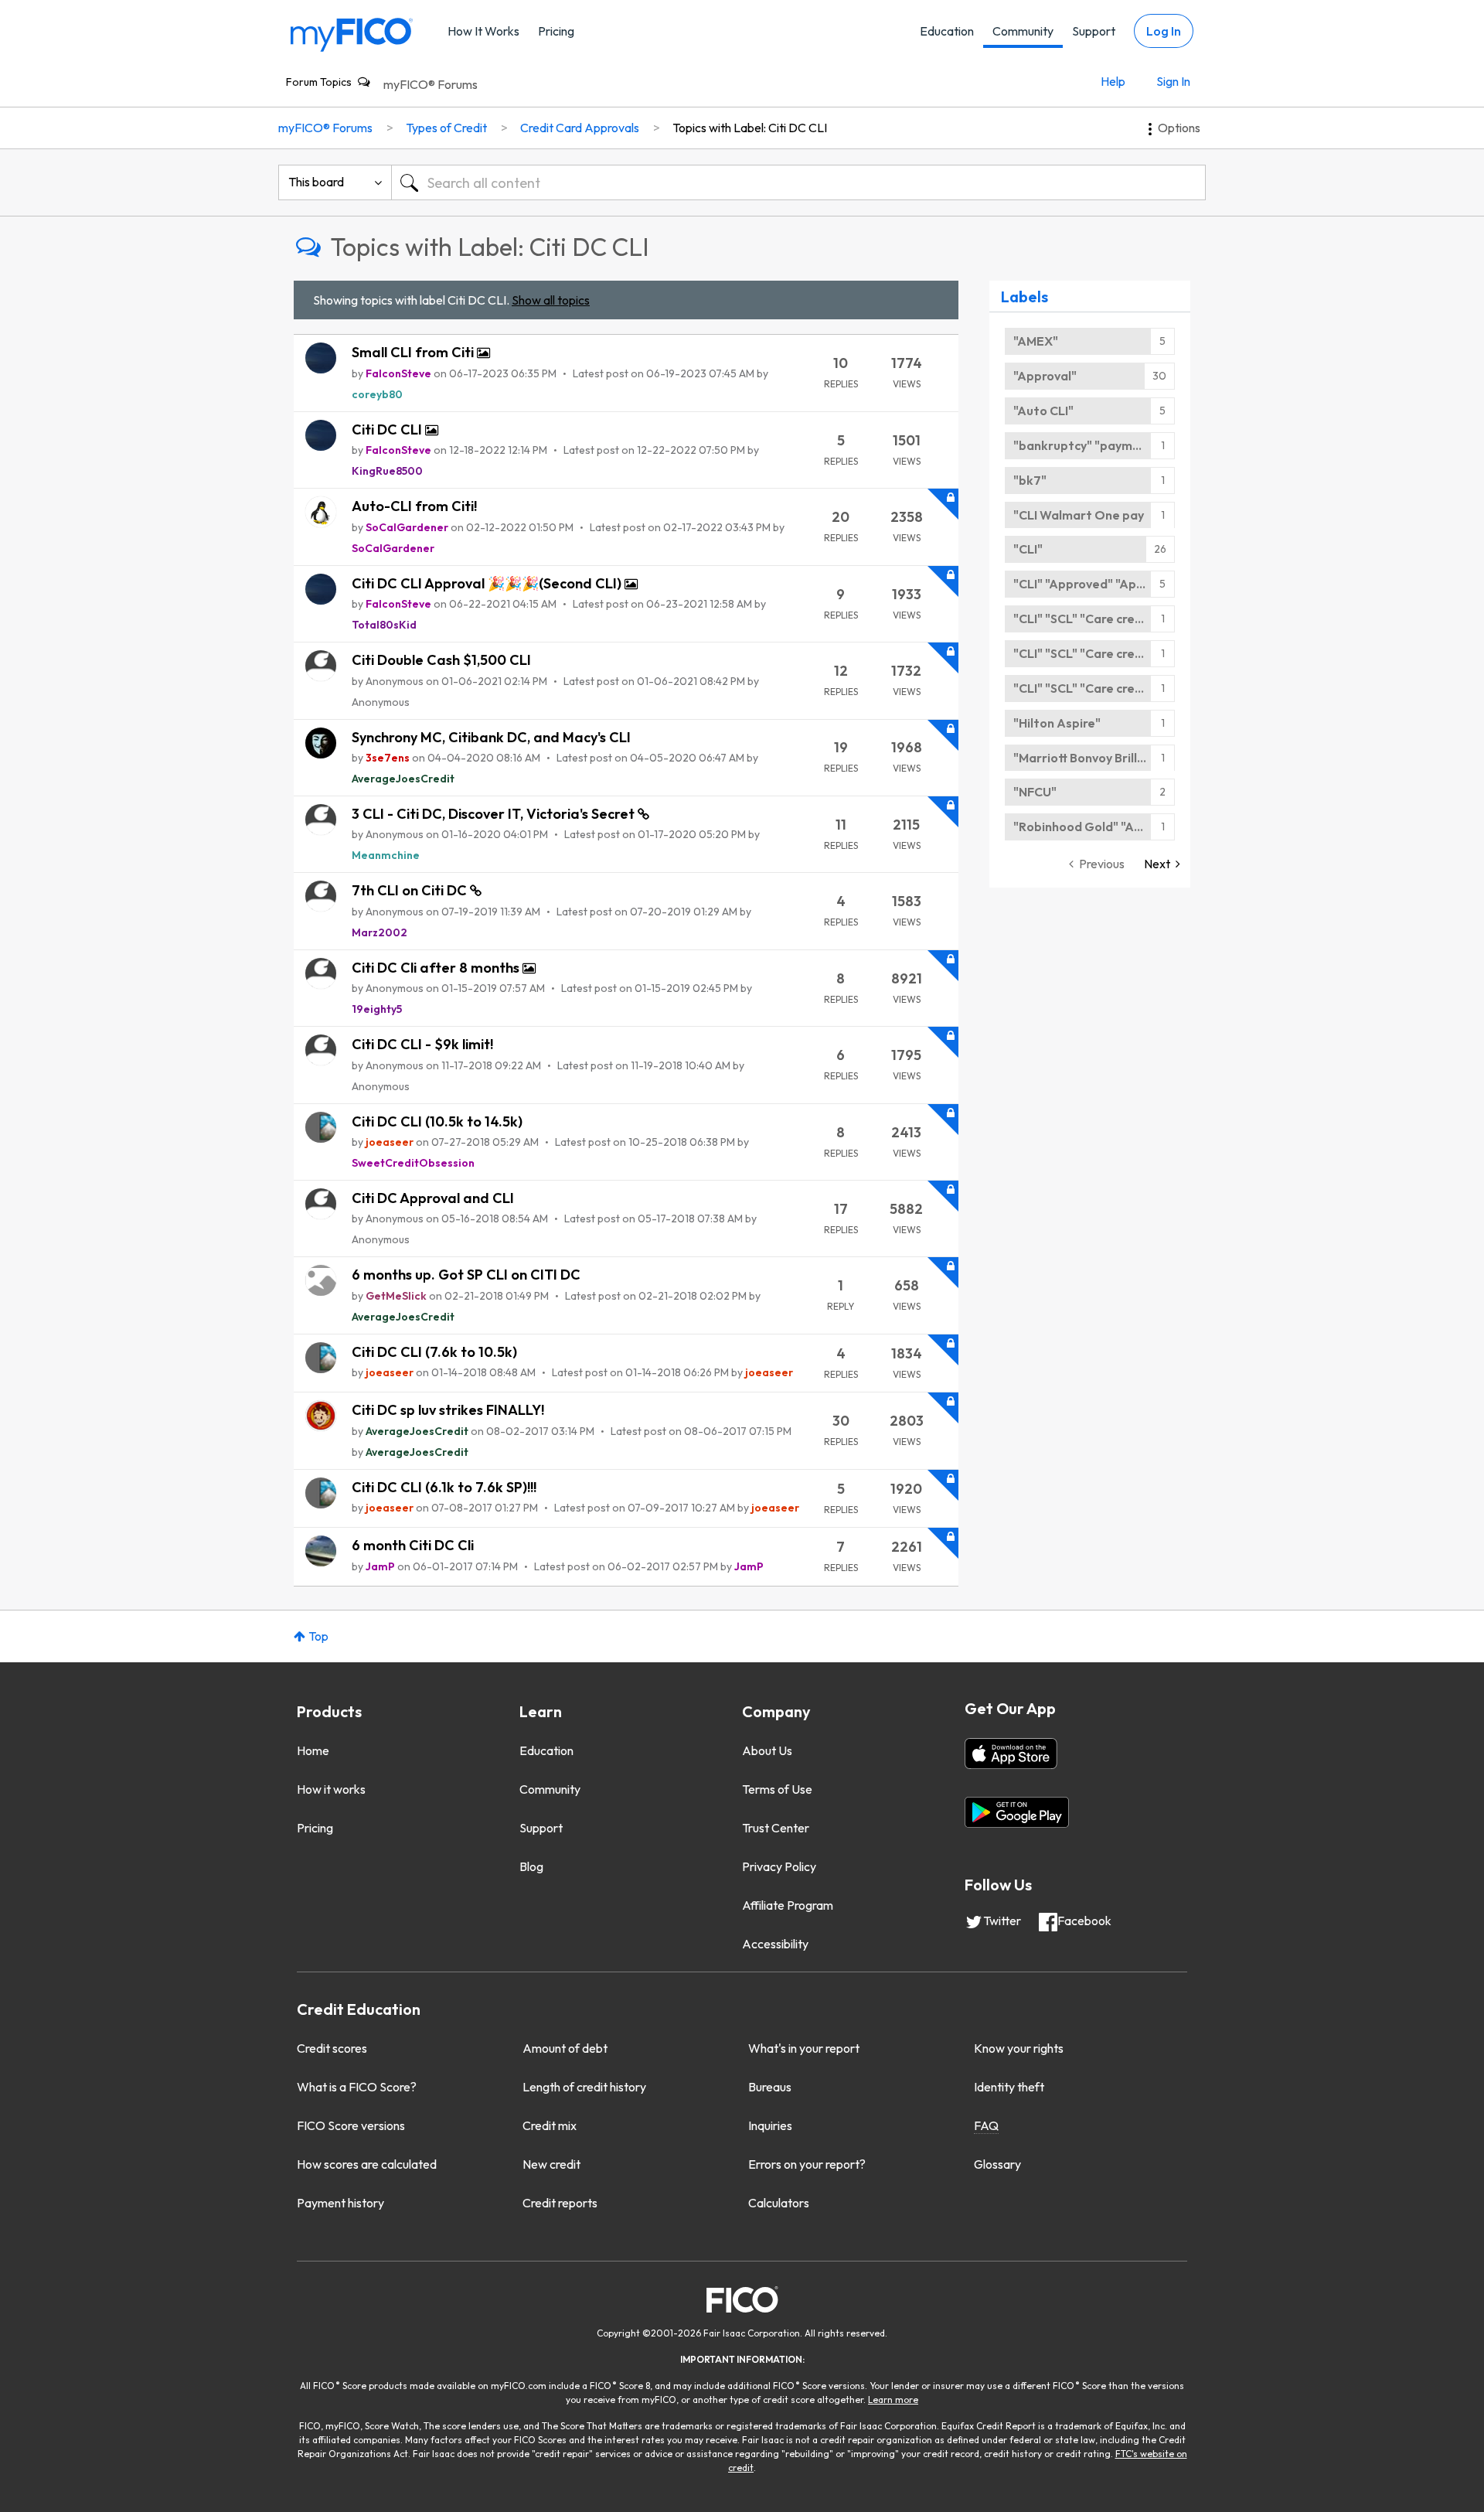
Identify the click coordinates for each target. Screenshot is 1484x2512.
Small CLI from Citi (414, 352)
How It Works (483, 31)
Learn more (893, 2400)
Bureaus (770, 2087)
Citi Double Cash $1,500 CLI (441, 660)
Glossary (997, 2164)
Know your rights (1019, 2048)
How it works (331, 1789)
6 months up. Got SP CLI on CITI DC (466, 1275)
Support (1094, 31)
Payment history (340, 2203)
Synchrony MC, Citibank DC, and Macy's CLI (491, 737)
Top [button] (318, 1636)
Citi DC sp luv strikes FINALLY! (448, 1410)
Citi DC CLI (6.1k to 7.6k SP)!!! (444, 1487)
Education (947, 31)
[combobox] (798, 182)
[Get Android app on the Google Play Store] (1017, 1812)
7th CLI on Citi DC (411, 890)
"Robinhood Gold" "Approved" (1094, 827)
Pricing (556, 31)
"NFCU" (1035, 792)
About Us (767, 1750)
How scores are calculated (367, 2164)
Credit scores (332, 2048)
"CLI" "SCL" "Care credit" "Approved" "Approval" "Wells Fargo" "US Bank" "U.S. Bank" (1094, 619)
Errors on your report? (807, 2164)
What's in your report (804, 2048)
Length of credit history (584, 2087)
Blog (531, 1866)
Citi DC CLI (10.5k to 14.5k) (437, 1121)
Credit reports (560, 2203)
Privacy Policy (779, 1866)
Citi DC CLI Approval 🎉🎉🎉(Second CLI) (488, 583)
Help (1113, 81)
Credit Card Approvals (580, 128)
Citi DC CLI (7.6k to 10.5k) (434, 1352)
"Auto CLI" (1043, 411)
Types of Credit (446, 128)
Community (1023, 31)
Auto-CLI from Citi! (414, 506)
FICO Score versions (351, 2125)
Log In (1164, 31)
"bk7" (1030, 480)
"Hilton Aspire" (1057, 723)
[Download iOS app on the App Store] (1011, 1754)
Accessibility (775, 1944)
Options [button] (1179, 128)
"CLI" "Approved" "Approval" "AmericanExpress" (1094, 584)
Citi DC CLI (388, 429)
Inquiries (770, 2125)
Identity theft (1009, 2087)
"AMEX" (1036, 341)
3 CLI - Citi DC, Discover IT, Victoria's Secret (495, 814)
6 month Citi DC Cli (413, 1545)
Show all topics (551, 300)
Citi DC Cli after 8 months (437, 968)
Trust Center (776, 1828)
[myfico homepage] (352, 34)
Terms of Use (777, 1789)
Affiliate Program (788, 1905)
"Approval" (1045, 376)
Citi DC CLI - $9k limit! (422, 1044)
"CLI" (1028, 549)
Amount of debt (565, 2048)
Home (313, 1750)
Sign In (1173, 81)
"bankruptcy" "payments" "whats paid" (1094, 445)
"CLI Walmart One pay (1079, 515)
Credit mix (550, 2125)
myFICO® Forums (431, 84)
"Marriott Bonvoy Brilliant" (1090, 758)
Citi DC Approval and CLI (433, 1198)
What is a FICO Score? (357, 2087)
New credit (551, 2164)
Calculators (779, 2203)
